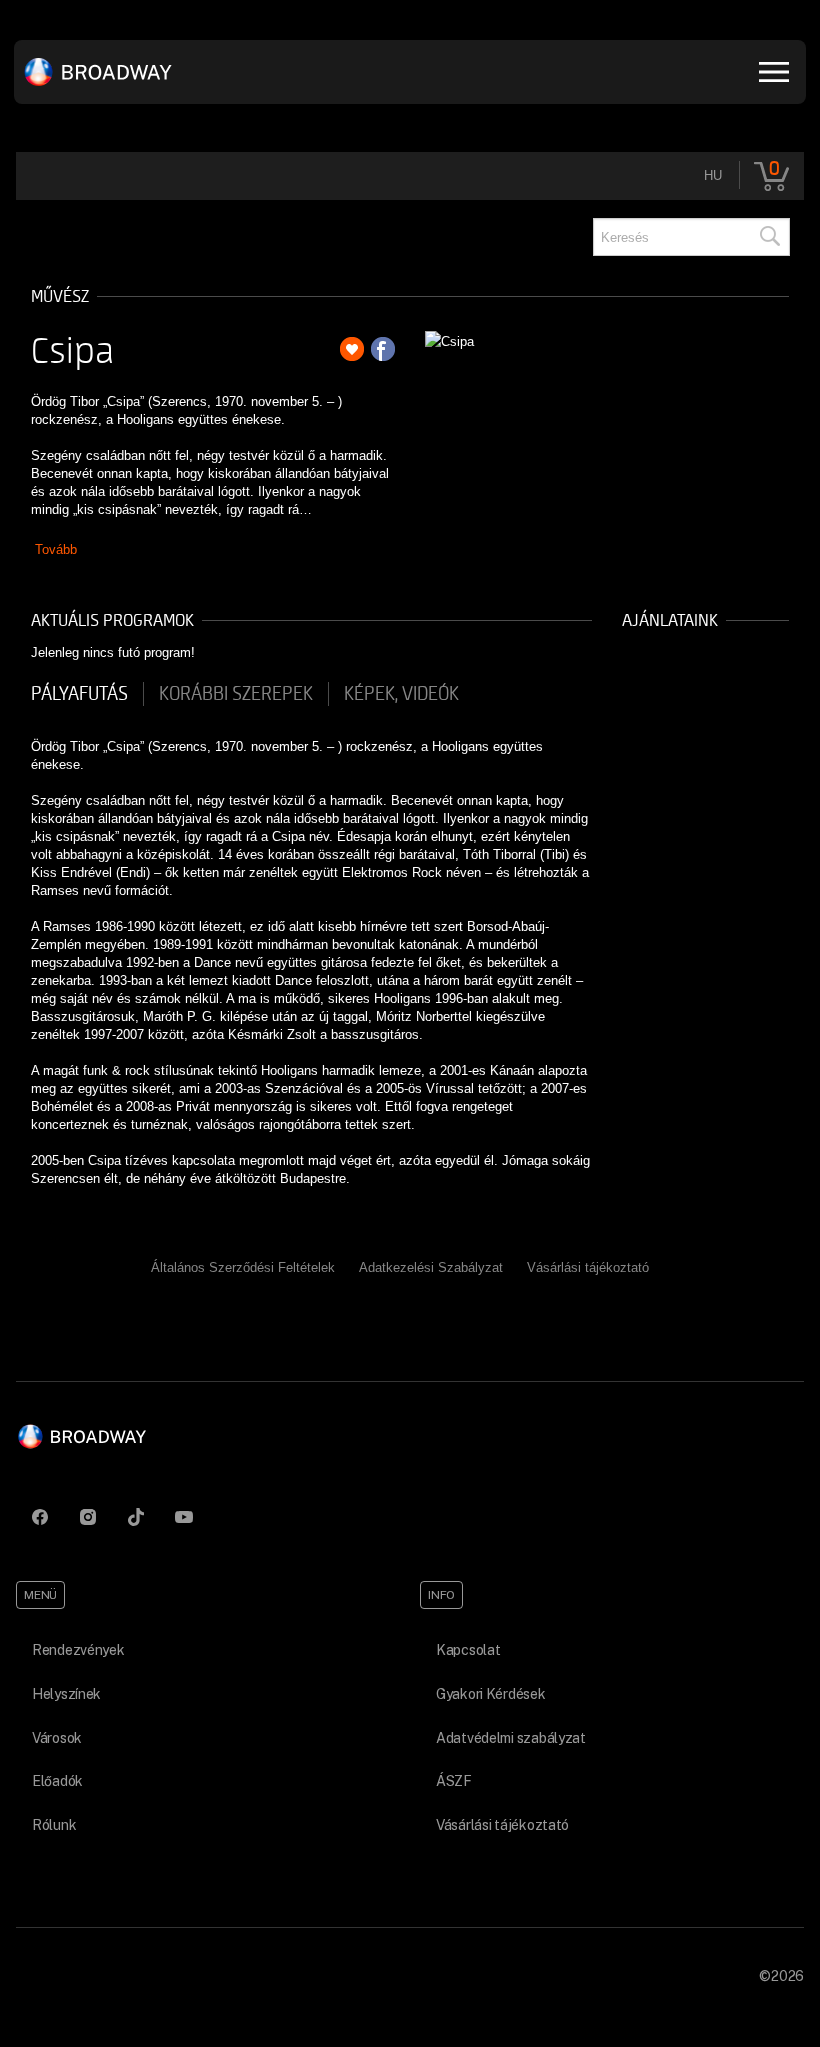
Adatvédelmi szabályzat (511, 1738)
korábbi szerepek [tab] (236, 694)
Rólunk (54, 1825)
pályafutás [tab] (79, 694)
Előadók (57, 1781)
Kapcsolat (468, 1650)
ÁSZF (454, 1781)
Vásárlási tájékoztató (588, 1267)
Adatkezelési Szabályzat (431, 1267)
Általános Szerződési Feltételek (243, 1267)
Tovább (56, 549)
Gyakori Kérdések (491, 1694)
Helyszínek (66, 1694)
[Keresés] (769, 237)
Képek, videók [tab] (401, 694)
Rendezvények (78, 1650)
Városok (57, 1738)
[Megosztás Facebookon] (383, 349)
